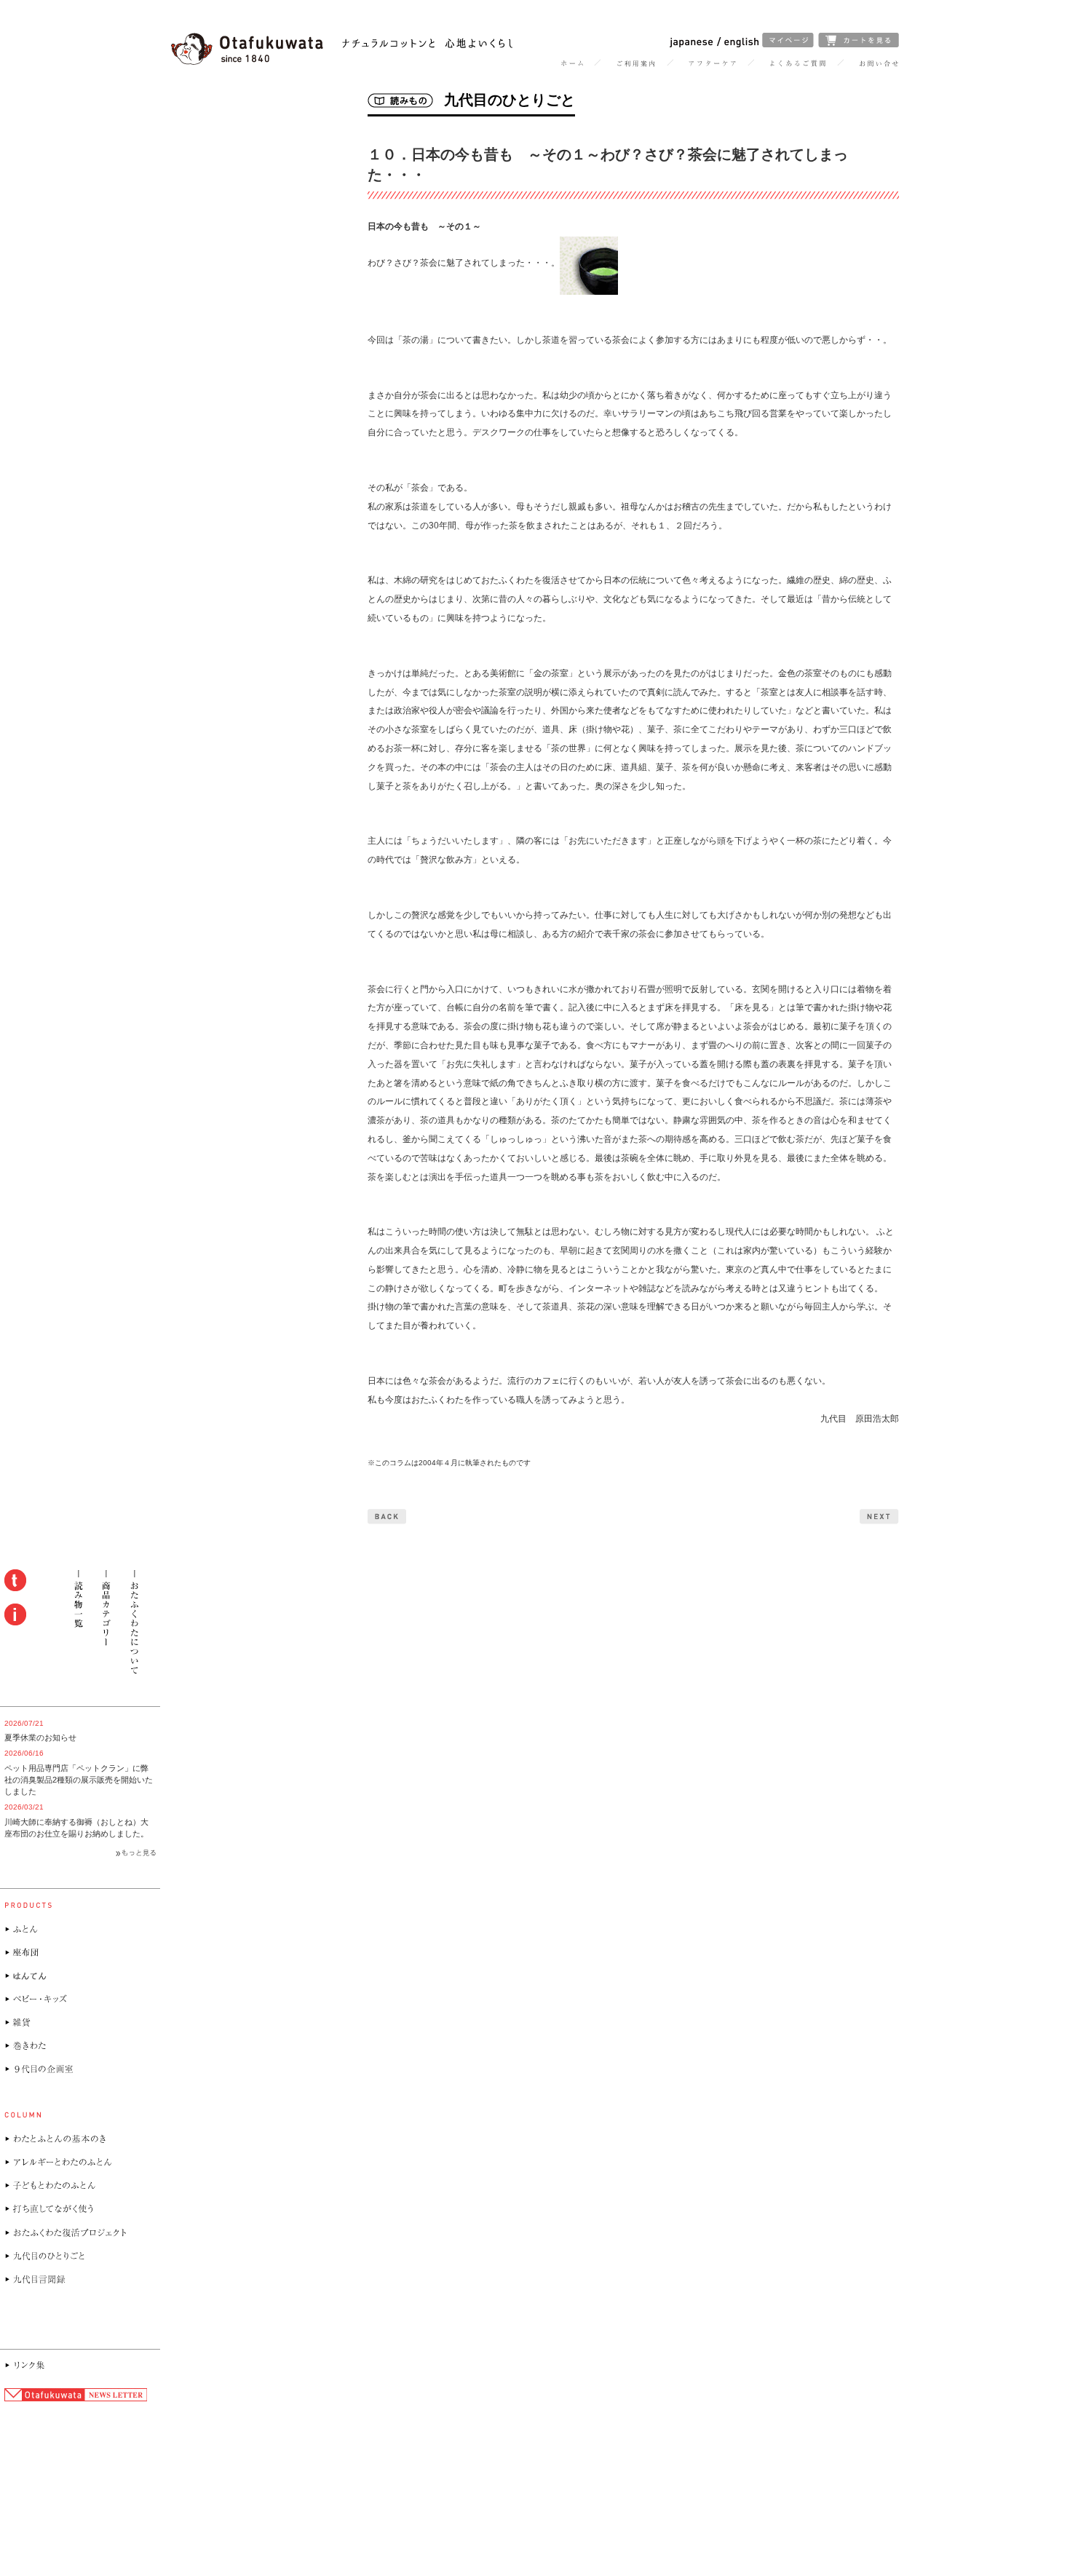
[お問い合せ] (879, 64)
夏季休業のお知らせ (40, 1737)
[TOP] (572, 64)
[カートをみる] (859, 44)
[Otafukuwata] (342, 62)
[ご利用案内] (636, 64)
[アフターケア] (713, 64)
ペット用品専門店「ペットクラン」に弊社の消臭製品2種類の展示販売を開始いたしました (79, 1780)
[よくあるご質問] (798, 64)
